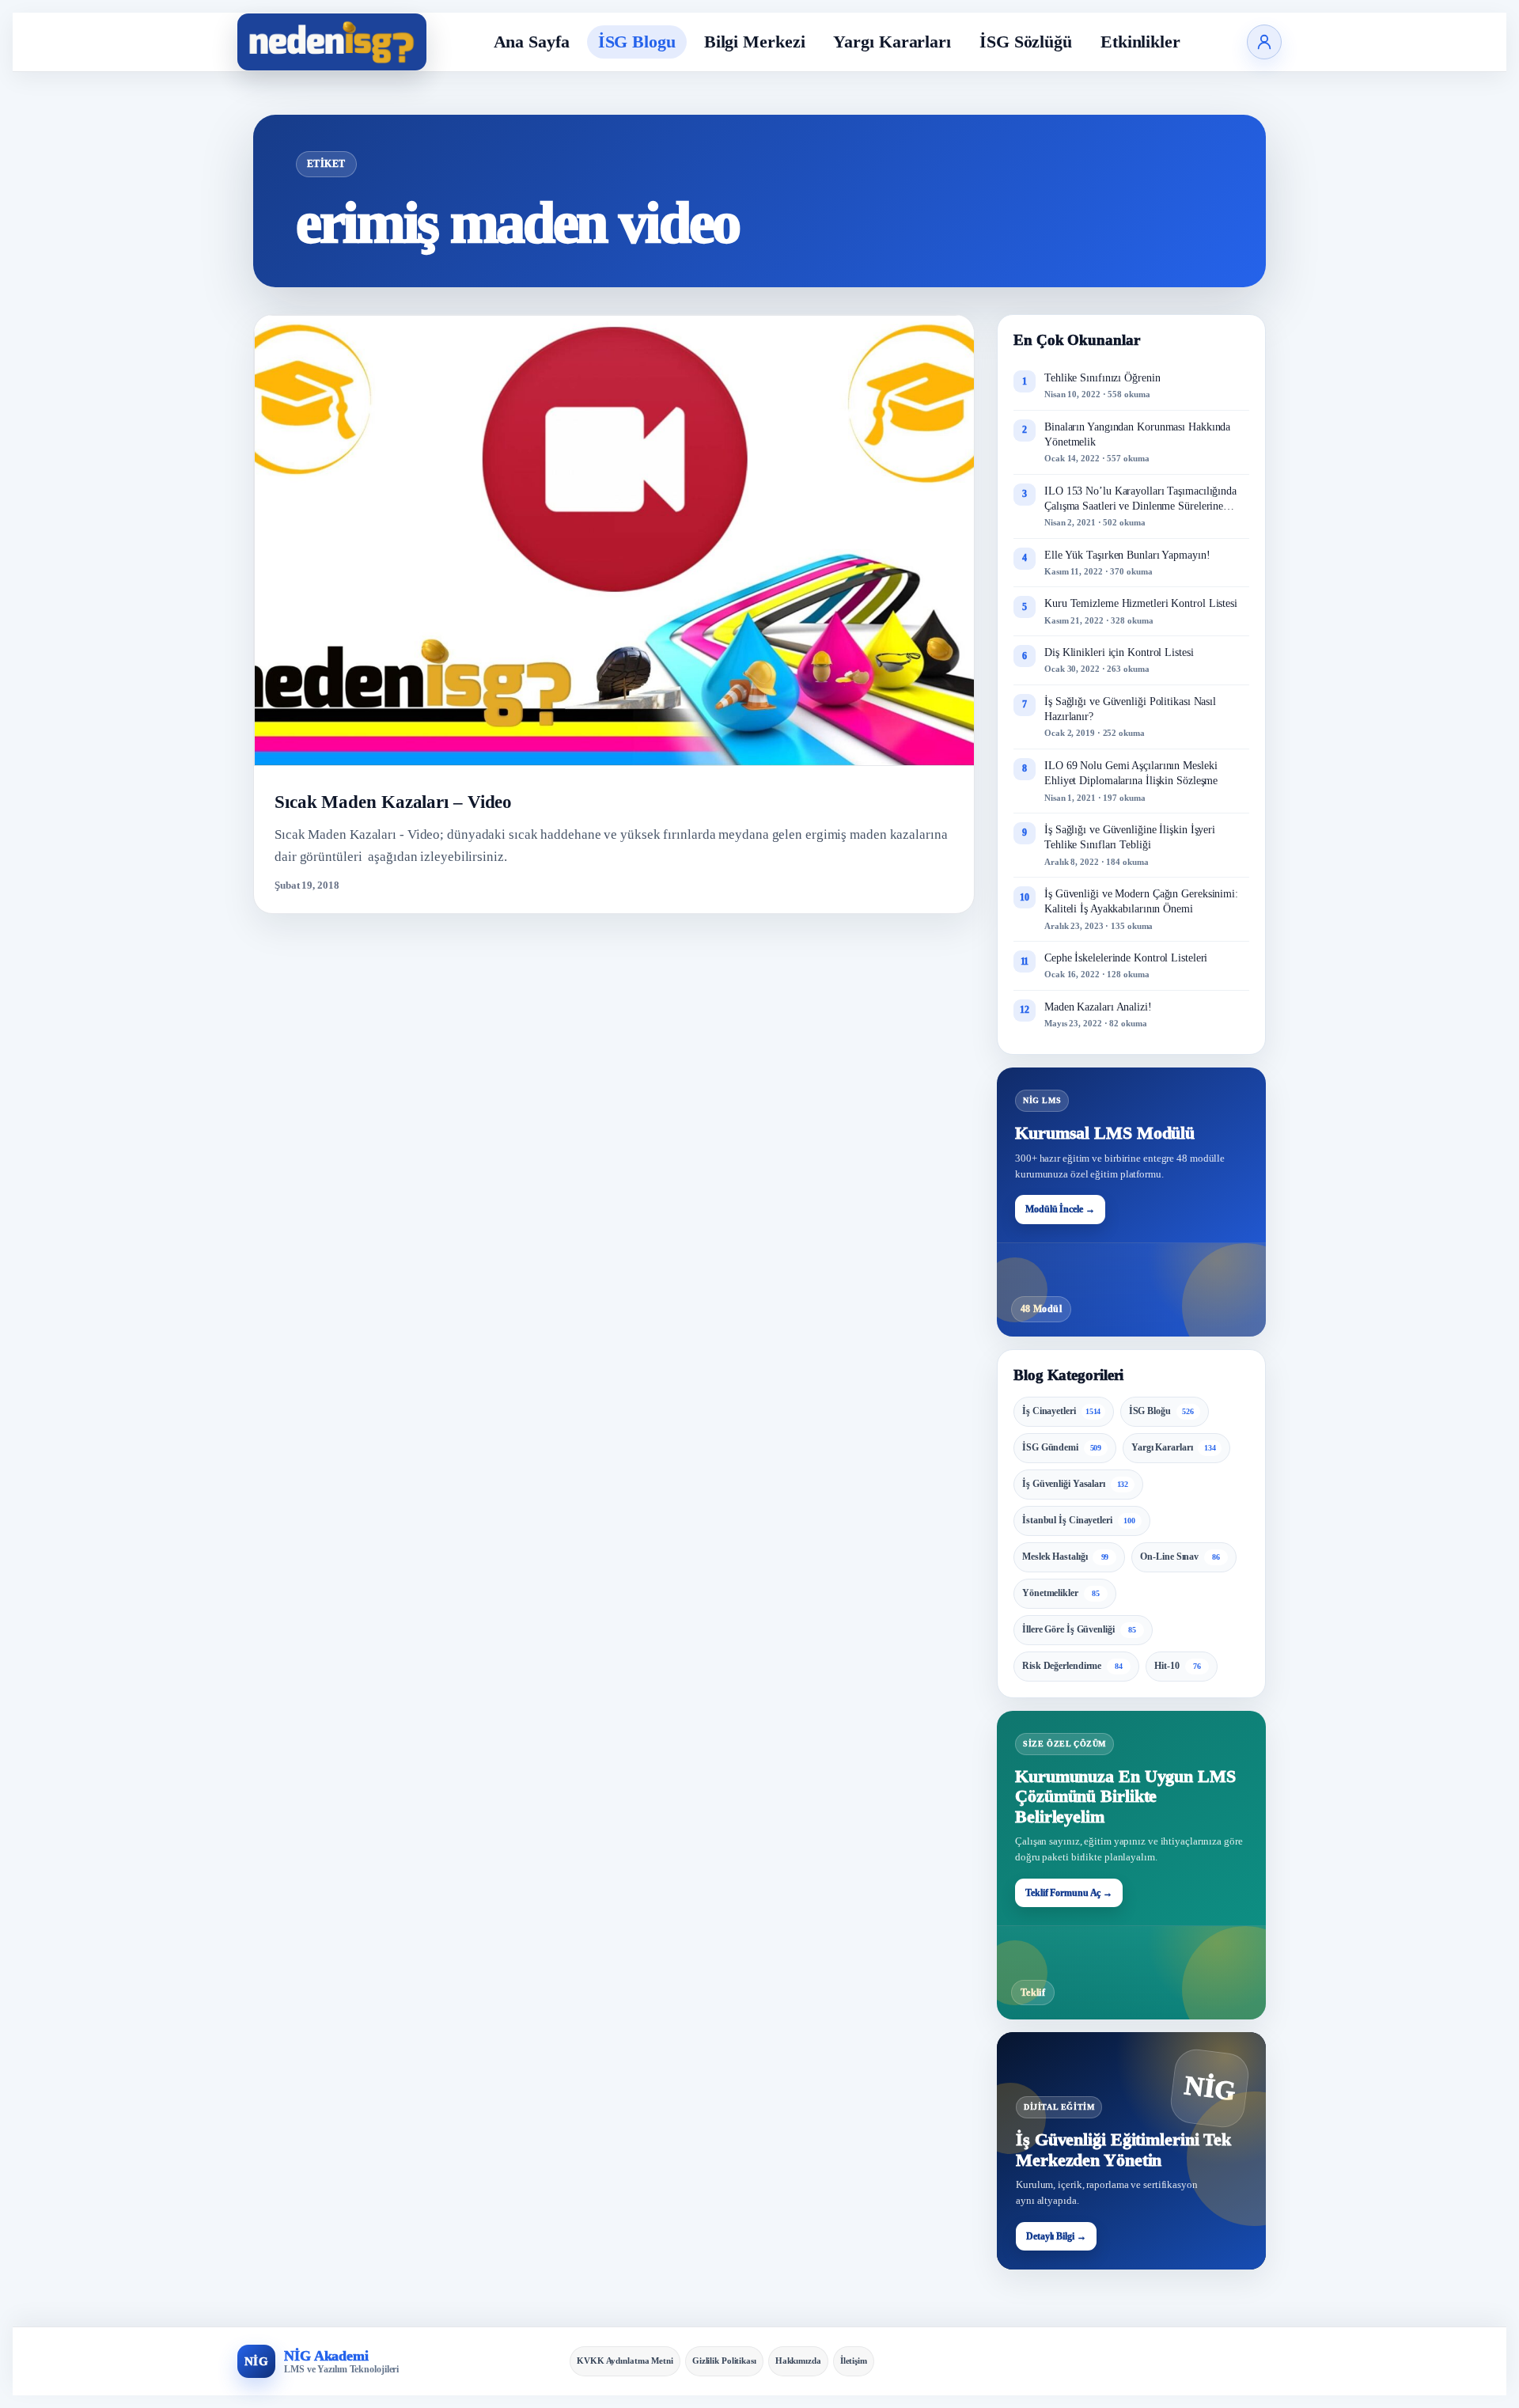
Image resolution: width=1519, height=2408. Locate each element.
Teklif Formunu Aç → (1069, 1893)
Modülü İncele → (1060, 1209)
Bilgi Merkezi (755, 42)
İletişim (854, 2361)
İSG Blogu (637, 42)
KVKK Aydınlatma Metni (625, 2361)
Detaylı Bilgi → (1056, 2236)
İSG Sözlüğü (1026, 42)
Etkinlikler (1140, 42)
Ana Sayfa (532, 42)
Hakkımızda (798, 2361)
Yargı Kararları (892, 42)
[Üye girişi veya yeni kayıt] (1264, 42)
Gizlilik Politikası (724, 2361)
